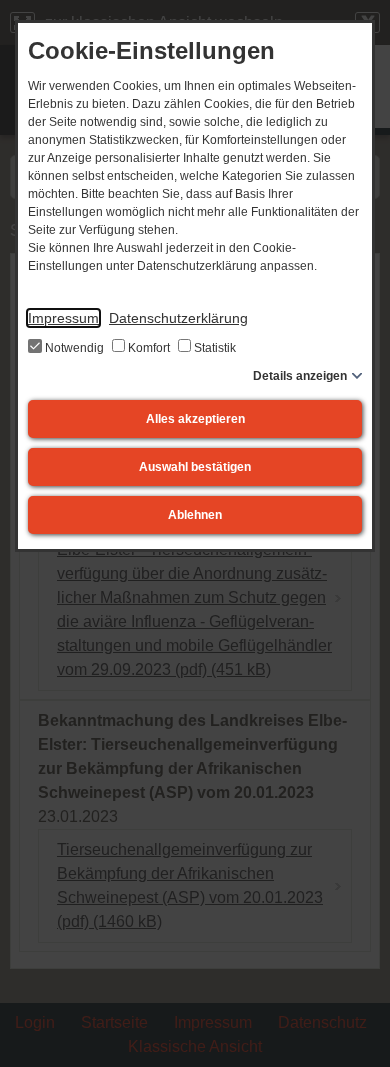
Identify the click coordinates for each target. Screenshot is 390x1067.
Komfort (149, 348)
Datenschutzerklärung (178, 318)
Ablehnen (195, 515)
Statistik (213, 348)
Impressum (63, 318)
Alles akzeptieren (195, 419)
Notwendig (74, 348)
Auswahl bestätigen (195, 467)
